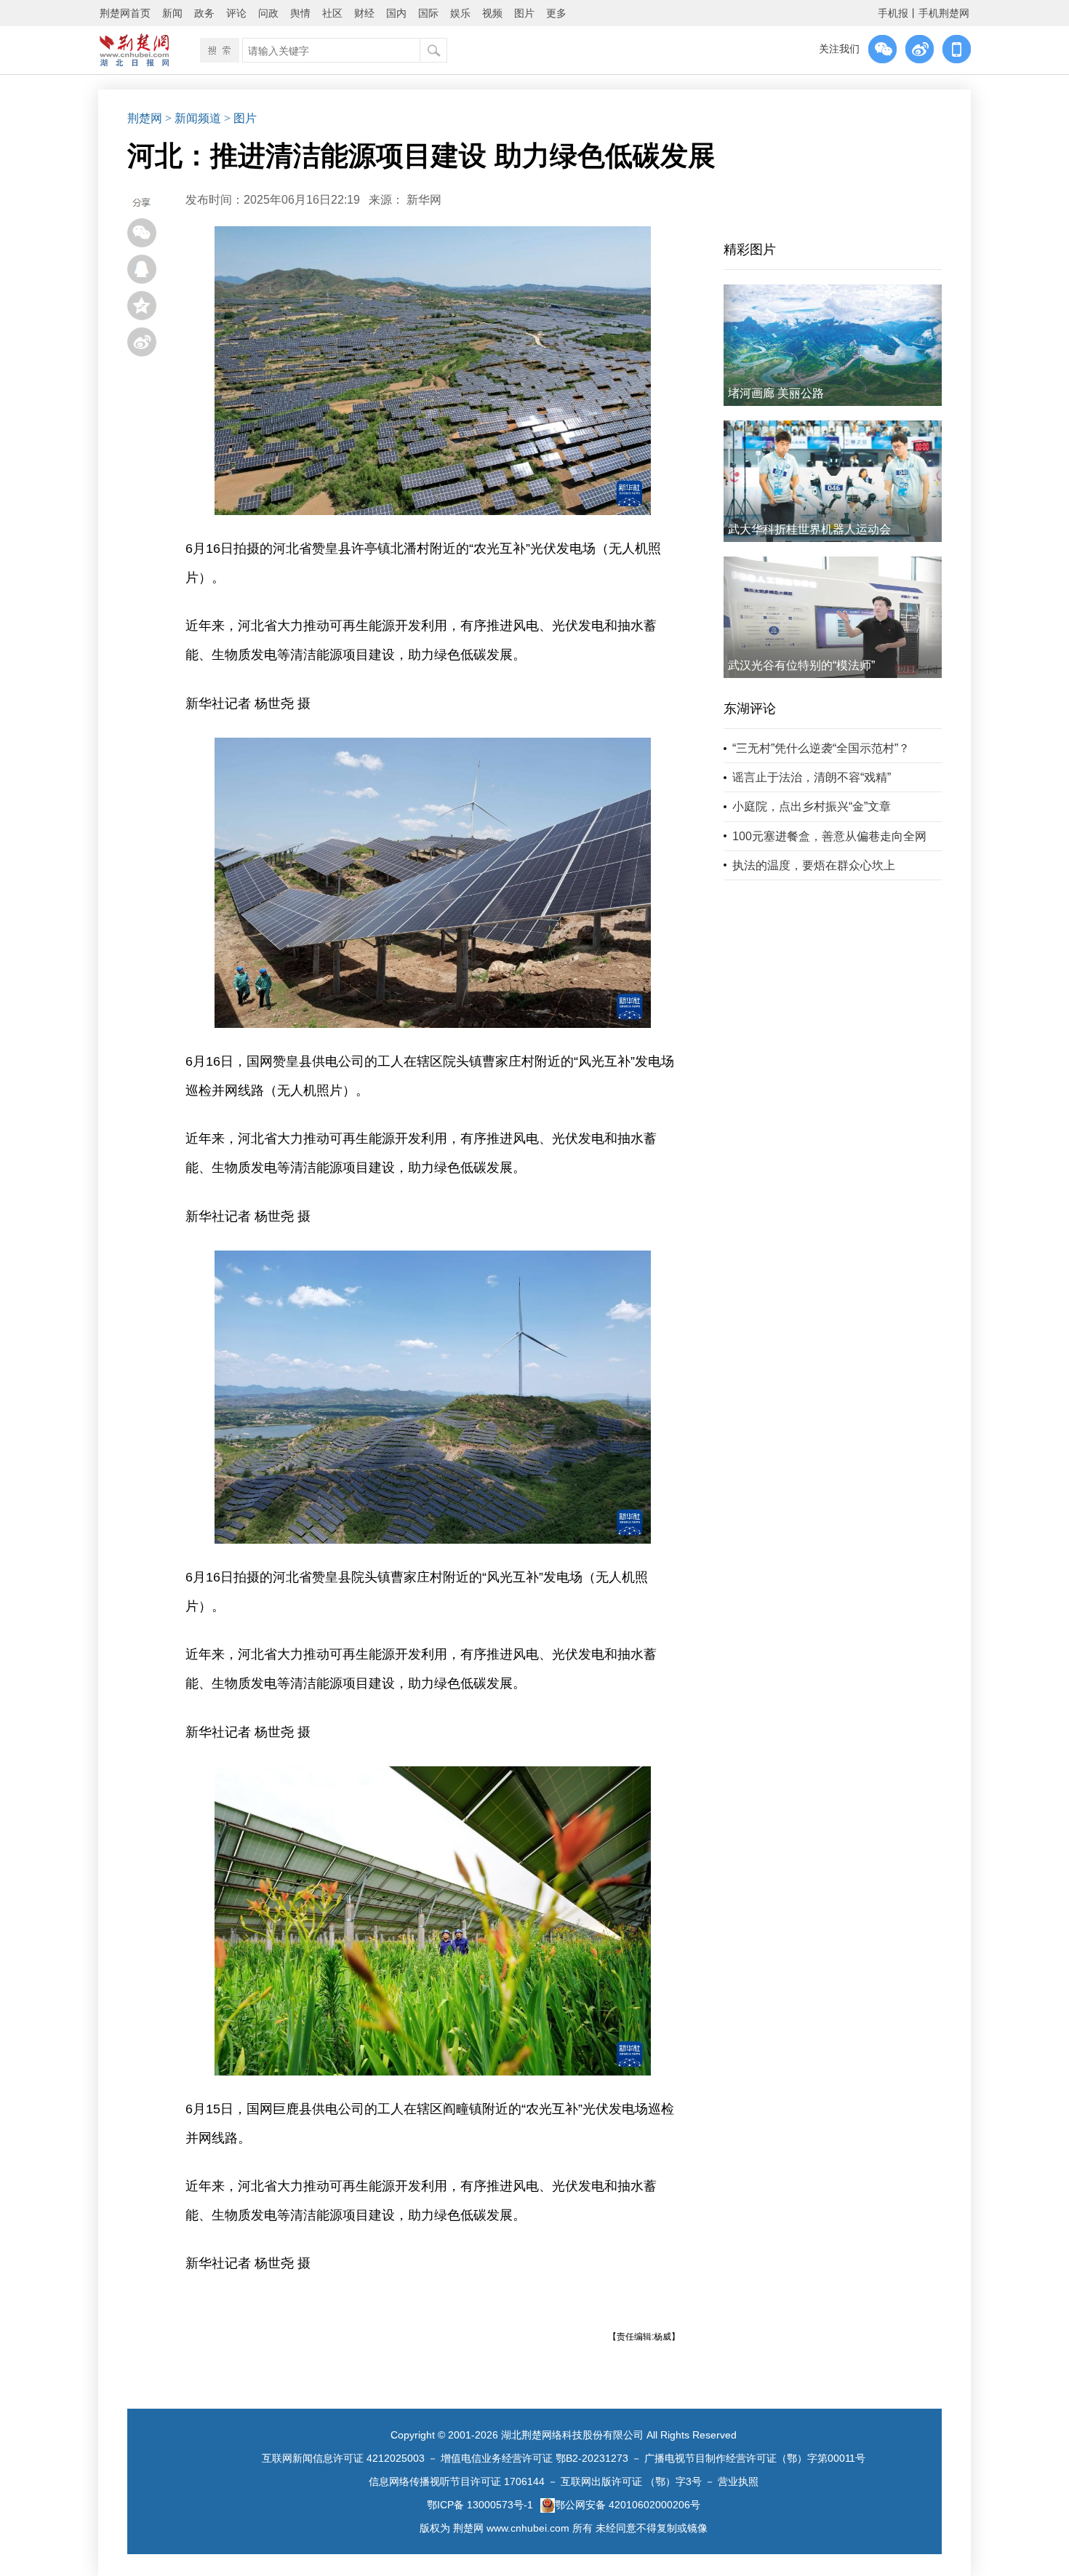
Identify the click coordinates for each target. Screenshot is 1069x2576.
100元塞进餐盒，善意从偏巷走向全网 (829, 836)
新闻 (172, 13)
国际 (428, 13)
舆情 (300, 13)
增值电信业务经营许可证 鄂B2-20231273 (534, 2458)
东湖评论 (750, 709)
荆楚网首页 (125, 13)
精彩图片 (750, 250)
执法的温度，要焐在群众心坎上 (814, 865)
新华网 (424, 200)
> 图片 (240, 118)
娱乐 (460, 13)
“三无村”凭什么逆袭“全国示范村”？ (821, 748)
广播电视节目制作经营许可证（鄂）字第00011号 (755, 2458)
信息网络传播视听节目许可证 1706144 (457, 2481)
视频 (492, 13)
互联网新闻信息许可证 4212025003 (343, 2458)
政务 (204, 13)
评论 (236, 13)
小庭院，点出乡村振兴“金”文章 (812, 806)
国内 (396, 13)
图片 (524, 13)
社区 (332, 13)
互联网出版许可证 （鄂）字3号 (631, 2481)
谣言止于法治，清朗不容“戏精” (812, 777)
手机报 (893, 13)
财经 (364, 13)
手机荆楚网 (944, 13)
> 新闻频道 (193, 118)
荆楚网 (145, 118)
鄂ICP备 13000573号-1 (480, 2505)
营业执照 (738, 2481)
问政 (268, 13)
